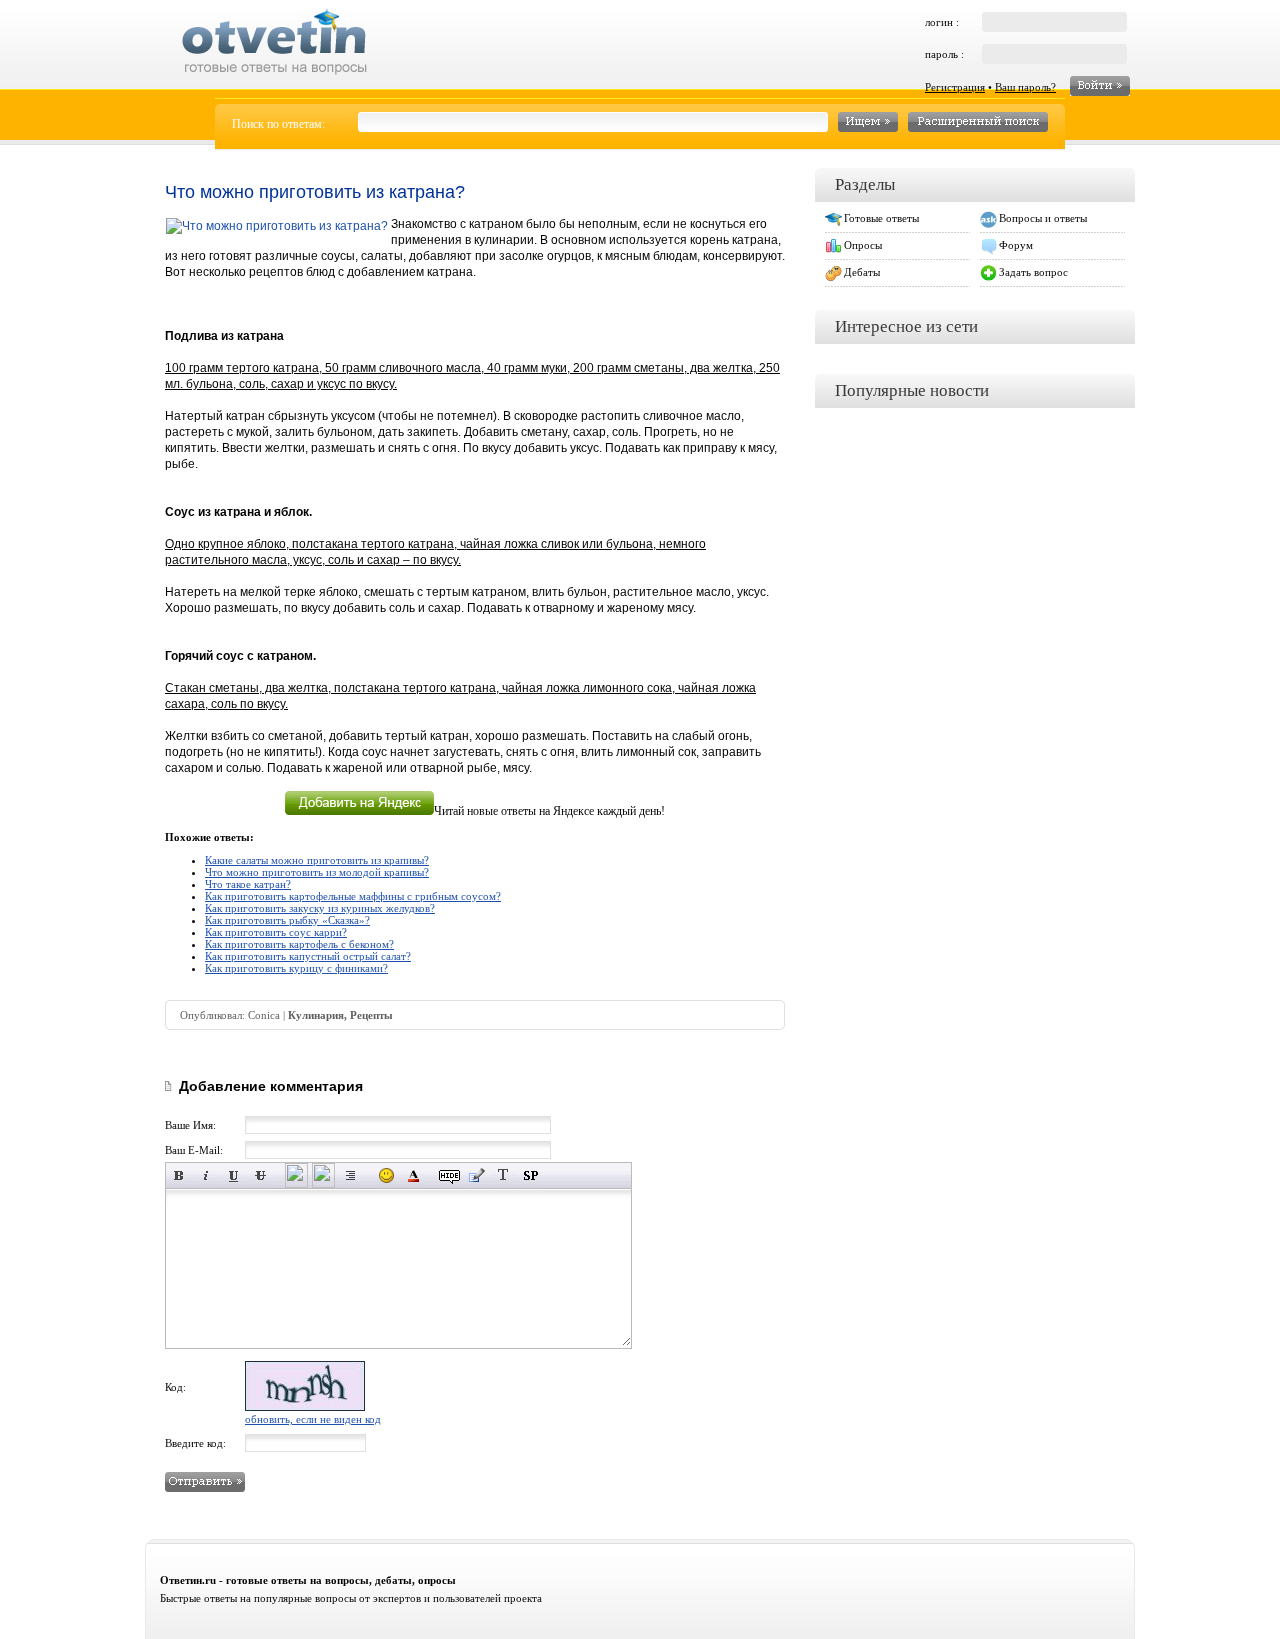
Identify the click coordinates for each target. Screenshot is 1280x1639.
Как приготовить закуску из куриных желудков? (320, 908)
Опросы (863, 245)
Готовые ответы (881, 218)
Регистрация (955, 87)
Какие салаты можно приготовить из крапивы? (317, 860)
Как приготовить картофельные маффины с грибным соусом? (353, 896)
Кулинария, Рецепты (340, 1015)
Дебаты (862, 272)
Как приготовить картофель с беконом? (299, 944)
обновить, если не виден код (313, 1419)
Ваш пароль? (1025, 87)
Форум (1016, 245)
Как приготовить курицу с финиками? (296, 968)
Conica (264, 1015)
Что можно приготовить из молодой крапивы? (317, 872)
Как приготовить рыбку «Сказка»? (287, 920)
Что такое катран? (248, 884)
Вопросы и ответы (1043, 218)
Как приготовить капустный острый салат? (308, 956)
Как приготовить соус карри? (276, 932)
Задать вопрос (1033, 272)
